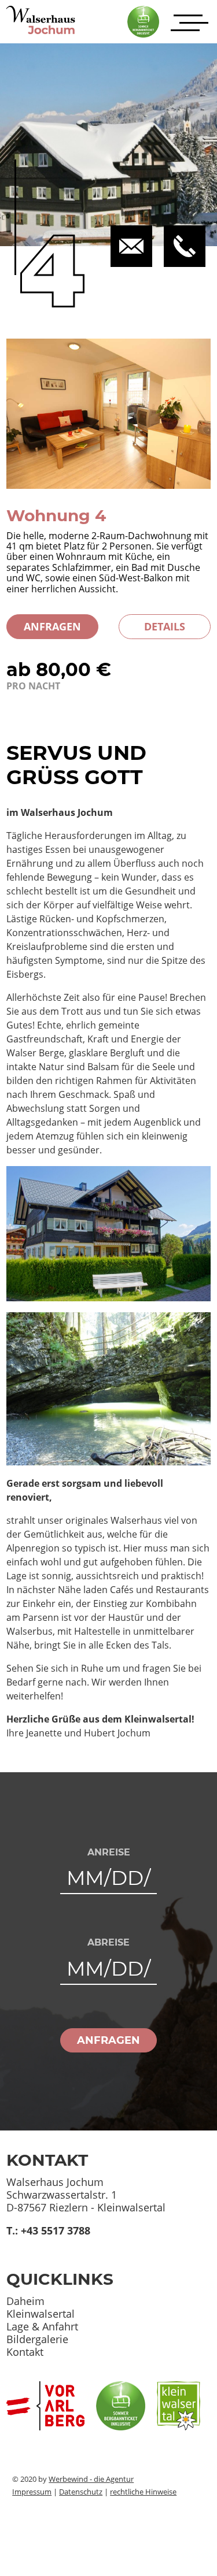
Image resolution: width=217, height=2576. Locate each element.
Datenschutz (81, 2492)
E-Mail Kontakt (41, 2243)
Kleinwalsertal (41, 2314)
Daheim (25, 2301)
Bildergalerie (37, 2339)
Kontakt (25, 2352)
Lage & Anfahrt (42, 2326)
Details (165, 626)
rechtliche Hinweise (143, 2492)
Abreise (108, 1943)
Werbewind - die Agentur (91, 2479)
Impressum (32, 2492)
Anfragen (52, 626)
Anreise (109, 1853)
